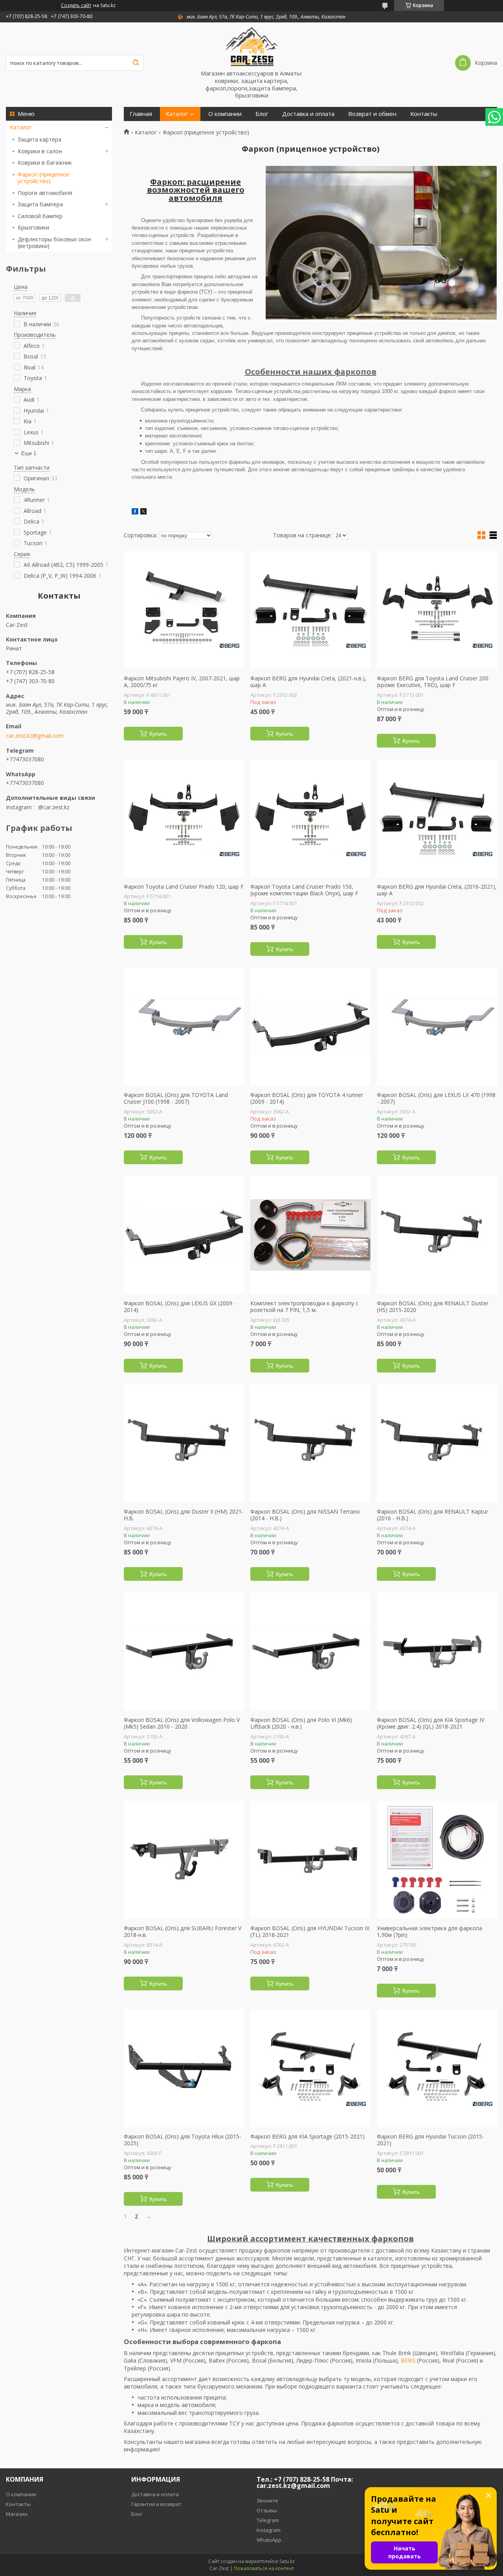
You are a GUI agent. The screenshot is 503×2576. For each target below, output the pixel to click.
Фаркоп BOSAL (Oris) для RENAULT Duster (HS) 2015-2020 (433, 1307)
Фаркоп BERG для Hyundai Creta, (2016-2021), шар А (437, 890)
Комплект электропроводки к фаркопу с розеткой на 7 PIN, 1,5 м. (304, 1307)
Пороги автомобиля (45, 193)
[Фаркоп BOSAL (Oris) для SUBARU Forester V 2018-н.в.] (184, 1860)
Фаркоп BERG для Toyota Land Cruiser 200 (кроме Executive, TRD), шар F (433, 682)
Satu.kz (287, 2561)
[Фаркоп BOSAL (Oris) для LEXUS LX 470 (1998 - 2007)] (437, 1027)
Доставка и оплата (308, 114)
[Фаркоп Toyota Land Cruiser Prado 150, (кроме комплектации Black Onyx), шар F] (310, 818)
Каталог (21, 127)
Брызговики (33, 227)
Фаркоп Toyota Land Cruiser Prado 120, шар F (184, 887)
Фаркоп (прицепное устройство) (44, 178)
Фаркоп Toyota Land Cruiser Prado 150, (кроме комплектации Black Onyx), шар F (304, 890)
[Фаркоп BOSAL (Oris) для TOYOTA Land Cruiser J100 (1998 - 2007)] (184, 1027)
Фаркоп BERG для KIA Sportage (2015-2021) (307, 2137)
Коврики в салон (40, 151)
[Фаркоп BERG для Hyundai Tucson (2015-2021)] (437, 2068)
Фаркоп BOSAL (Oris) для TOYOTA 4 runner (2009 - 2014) (307, 1098)
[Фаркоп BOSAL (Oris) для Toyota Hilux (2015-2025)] (184, 2068)
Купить (158, 734)
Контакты (424, 114)
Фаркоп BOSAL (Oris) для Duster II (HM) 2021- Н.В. (184, 1515)
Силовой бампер (40, 216)
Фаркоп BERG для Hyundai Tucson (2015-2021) (430, 2140)
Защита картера (39, 139)
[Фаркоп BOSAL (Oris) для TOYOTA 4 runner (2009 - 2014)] (310, 1027)
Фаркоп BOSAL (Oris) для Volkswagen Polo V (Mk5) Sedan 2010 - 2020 (182, 1723)
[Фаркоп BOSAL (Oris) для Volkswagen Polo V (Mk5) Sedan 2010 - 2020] (184, 1652)
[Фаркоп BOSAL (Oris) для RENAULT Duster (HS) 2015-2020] (437, 1235)
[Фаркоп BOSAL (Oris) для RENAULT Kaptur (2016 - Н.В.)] (437, 1443)
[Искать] (136, 63)
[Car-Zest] (251, 46)
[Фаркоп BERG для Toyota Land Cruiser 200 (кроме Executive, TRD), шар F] (437, 610)
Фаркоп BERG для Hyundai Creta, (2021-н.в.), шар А (308, 682)
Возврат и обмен (372, 114)
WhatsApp (269, 2540)
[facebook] (135, 512)
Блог (262, 114)
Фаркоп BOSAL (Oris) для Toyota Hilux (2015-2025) (183, 2140)
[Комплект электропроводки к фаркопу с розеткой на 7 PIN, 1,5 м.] (310, 1235)
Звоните (267, 2501)
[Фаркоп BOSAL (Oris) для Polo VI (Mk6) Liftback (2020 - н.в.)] (310, 1652)
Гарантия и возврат (156, 2504)
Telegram (268, 2520)
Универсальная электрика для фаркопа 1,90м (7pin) (430, 1932)
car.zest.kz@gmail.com (35, 736)
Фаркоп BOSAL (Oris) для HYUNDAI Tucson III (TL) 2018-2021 (310, 1932)
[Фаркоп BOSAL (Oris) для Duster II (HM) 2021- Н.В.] (184, 1443)
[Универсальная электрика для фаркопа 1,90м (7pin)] (437, 1860)
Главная (141, 114)
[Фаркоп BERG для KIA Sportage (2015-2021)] (310, 2068)
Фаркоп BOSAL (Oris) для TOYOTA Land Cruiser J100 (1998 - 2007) (176, 1098)
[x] (143, 512)
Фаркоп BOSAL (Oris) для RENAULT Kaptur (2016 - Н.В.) (432, 1515)
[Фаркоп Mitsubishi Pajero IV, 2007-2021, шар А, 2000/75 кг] (184, 610)
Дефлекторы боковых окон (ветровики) (54, 243)
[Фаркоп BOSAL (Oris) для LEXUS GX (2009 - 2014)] (184, 1235)
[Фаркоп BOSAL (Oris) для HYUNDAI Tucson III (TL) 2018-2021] (310, 1860)
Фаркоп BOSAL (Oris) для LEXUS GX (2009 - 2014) (180, 1307)
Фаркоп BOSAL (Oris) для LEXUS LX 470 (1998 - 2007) (436, 1098)
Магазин (17, 2514)
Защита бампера (40, 204)
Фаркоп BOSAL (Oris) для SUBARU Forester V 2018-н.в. (183, 1932)
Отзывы (267, 2510)
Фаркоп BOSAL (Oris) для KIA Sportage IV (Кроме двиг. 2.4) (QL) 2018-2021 (430, 1723)
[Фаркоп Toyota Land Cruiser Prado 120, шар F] (184, 818)
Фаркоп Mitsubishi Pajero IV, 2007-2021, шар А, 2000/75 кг (182, 682)
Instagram (269, 2530)
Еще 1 (29, 453)
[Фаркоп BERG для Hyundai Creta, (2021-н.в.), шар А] (310, 610)
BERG (408, 2360)
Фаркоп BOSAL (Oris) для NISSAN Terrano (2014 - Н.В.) (305, 1515)
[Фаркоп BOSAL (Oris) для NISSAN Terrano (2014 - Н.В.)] (310, 1443)
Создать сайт (76, 6)
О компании (225, 114)
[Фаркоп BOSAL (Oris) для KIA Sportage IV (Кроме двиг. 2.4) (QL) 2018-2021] (437, 1652)
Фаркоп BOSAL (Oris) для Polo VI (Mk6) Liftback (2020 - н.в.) (301, 1723)
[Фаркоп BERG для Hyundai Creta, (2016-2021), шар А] (437, 818)
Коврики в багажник (45, 163)
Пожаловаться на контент (264, 2568)
